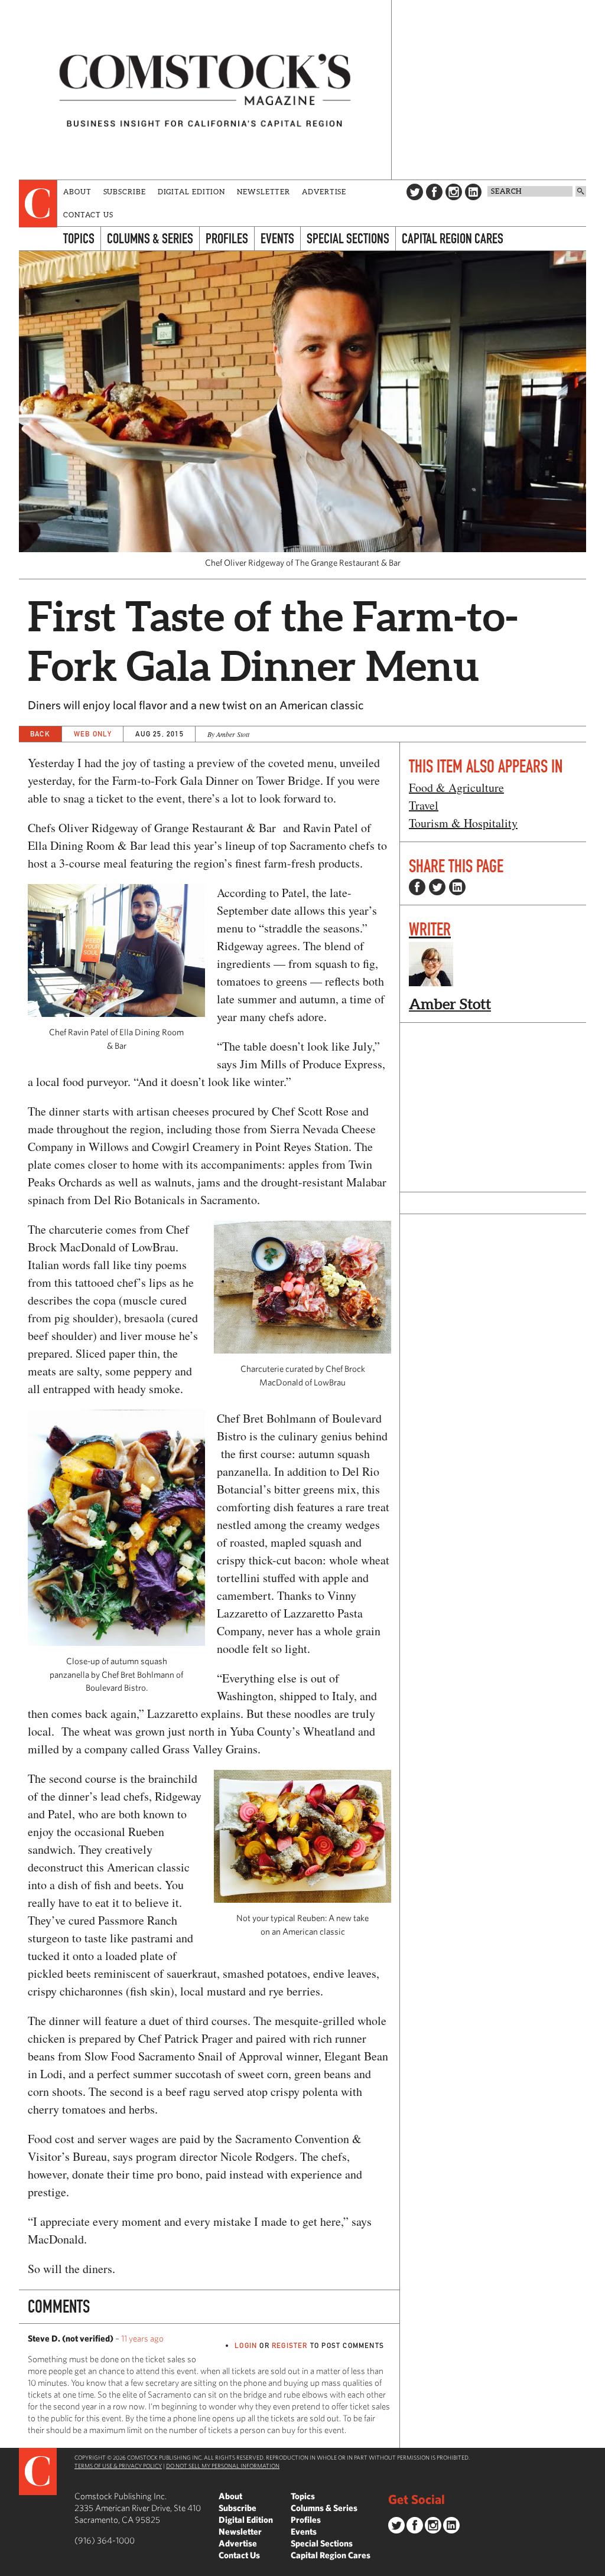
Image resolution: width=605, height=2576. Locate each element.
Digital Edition (192, 192)
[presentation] (38, 204)
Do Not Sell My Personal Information (223, 2466)
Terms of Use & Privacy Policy (118, 2466)
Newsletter (264, 192)
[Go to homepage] (205, 90)
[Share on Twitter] (437, 887)
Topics (79, 238)
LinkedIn (473, 192)
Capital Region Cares (453, 238)
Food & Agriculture (456, 788)
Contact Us (88, 215)
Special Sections (348, 238)
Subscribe (125, 192)
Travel (424, 805)
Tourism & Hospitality (463, 823)
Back (40, 734)
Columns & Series (150, 238)
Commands (9, 2567)
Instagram (454, 192)
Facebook (434, 192)
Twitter (415, 192)
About (77, 192)
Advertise (324, 192)
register (290, 2345)
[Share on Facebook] (417, 887)
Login (246, 2345)
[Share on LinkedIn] (457, 887)
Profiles (227, 238)
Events (277, 238)
